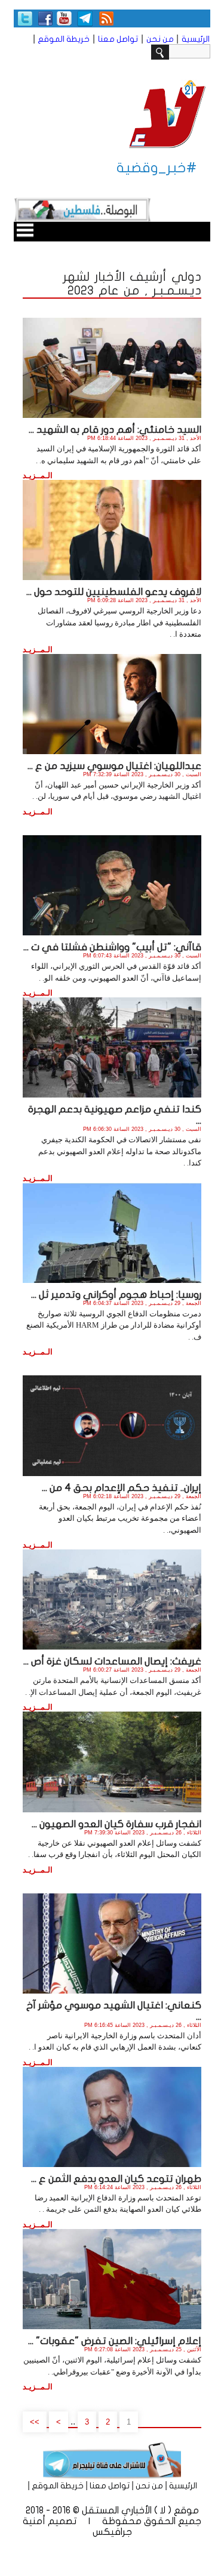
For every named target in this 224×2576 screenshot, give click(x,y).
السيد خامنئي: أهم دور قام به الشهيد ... (115, 430)
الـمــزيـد (38, 475)
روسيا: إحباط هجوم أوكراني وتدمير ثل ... (116, 1295)
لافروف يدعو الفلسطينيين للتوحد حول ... (114, 592)
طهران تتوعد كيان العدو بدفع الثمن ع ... (116, 2179)
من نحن (160, 39)
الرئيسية (196, 39)
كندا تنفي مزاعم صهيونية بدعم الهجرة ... (115, 1115)
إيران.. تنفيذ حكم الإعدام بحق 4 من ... (122, 1488)
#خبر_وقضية (157, 168)
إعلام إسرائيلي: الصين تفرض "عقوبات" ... (115, 2341)
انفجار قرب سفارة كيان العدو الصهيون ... (116, 1824)
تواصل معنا (118, 39)
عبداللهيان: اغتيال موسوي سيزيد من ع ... (114, 766)
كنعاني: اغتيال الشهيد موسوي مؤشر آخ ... (114, 2011)
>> (35, 2422)
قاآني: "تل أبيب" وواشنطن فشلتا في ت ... (112, 947)
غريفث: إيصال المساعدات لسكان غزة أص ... (112, 1661)
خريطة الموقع (64, 39)
